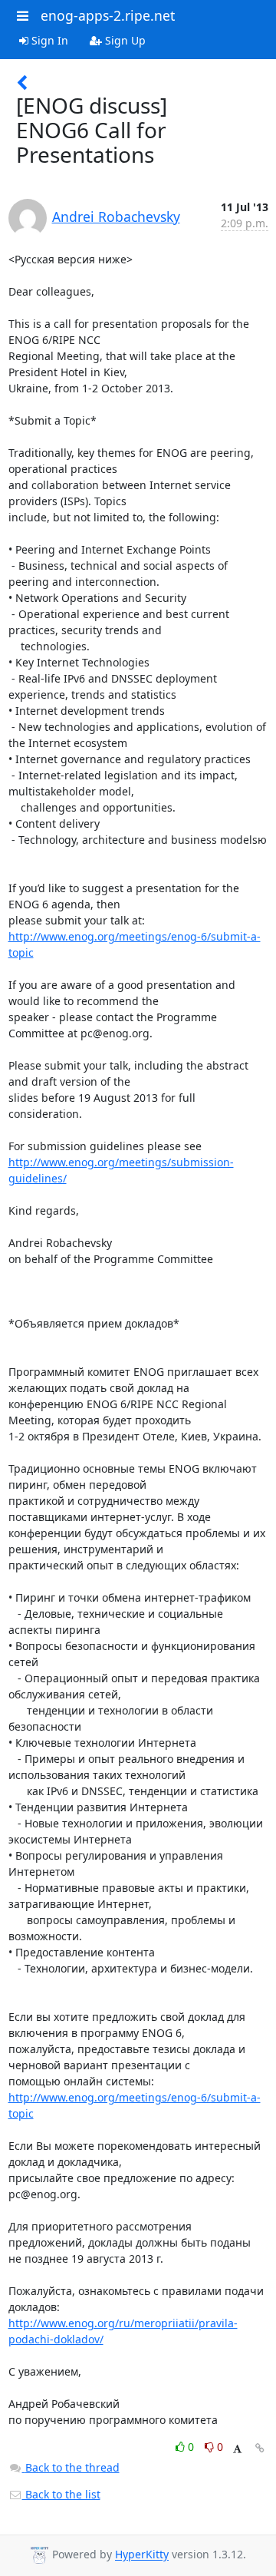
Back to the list (61, 2494)
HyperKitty (142, 2555)
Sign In (48, 40)
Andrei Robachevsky (116, 217)
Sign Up (124, 40)
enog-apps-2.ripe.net (108, 15)
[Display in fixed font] (237, 2449)
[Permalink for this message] (260, 2448)
